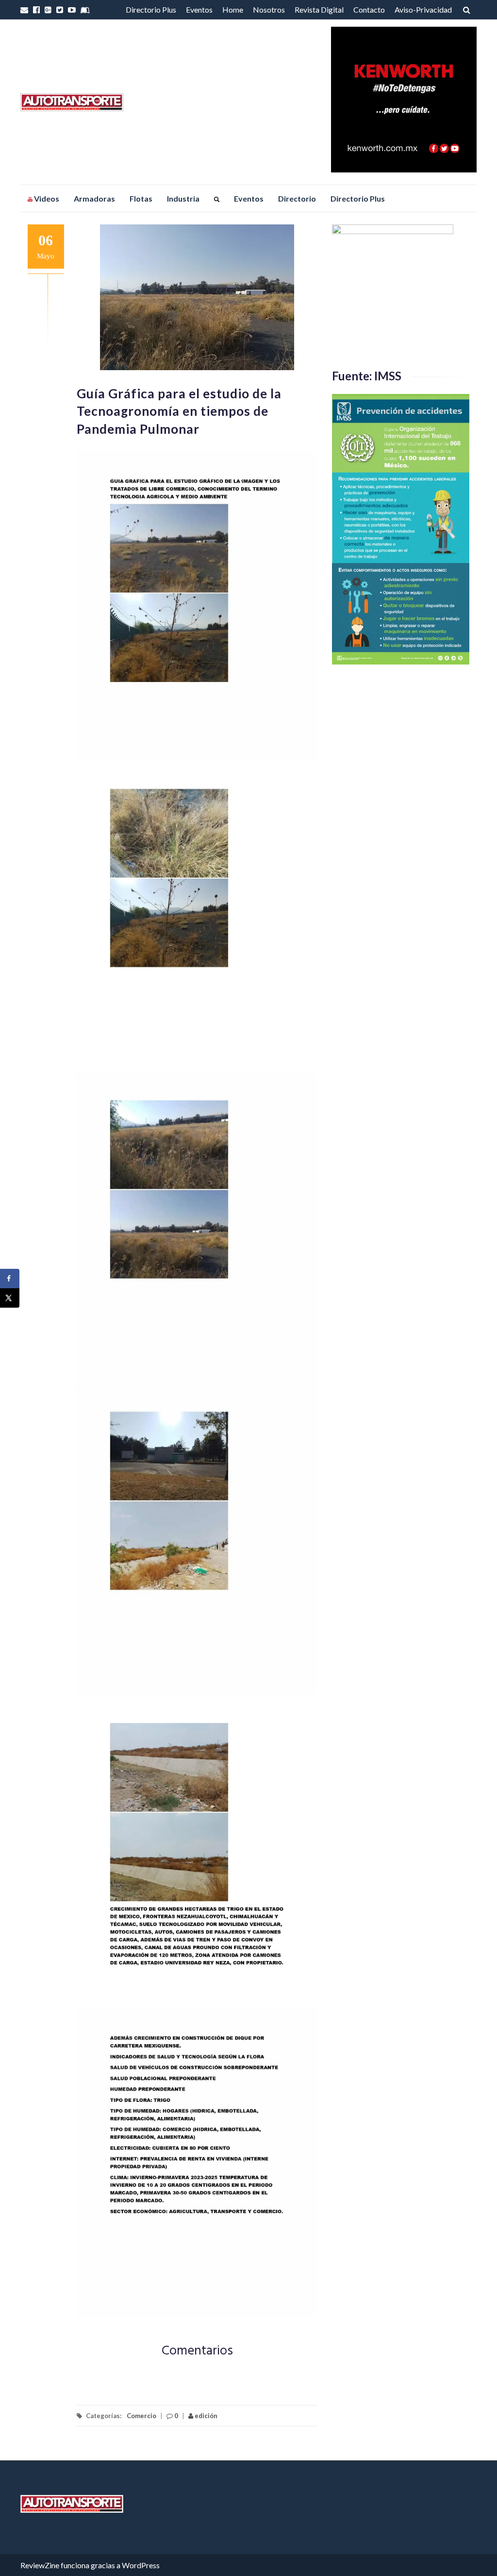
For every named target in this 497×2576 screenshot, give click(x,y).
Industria (183, 198)
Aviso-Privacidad (423, 9)
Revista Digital (319, 9)
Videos (46, 198)
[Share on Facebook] (10, 1279)
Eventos (199, 9)
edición (205, 2416)
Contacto (369, 9)
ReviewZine (40, 2565)
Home (233, 9)
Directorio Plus (151, 9)
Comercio (141, 2416)
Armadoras (94, 198)
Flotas (141, 198)
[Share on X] (10, 1298)
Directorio (297, 198)
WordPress (141, 2565)
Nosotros (269, 9)
